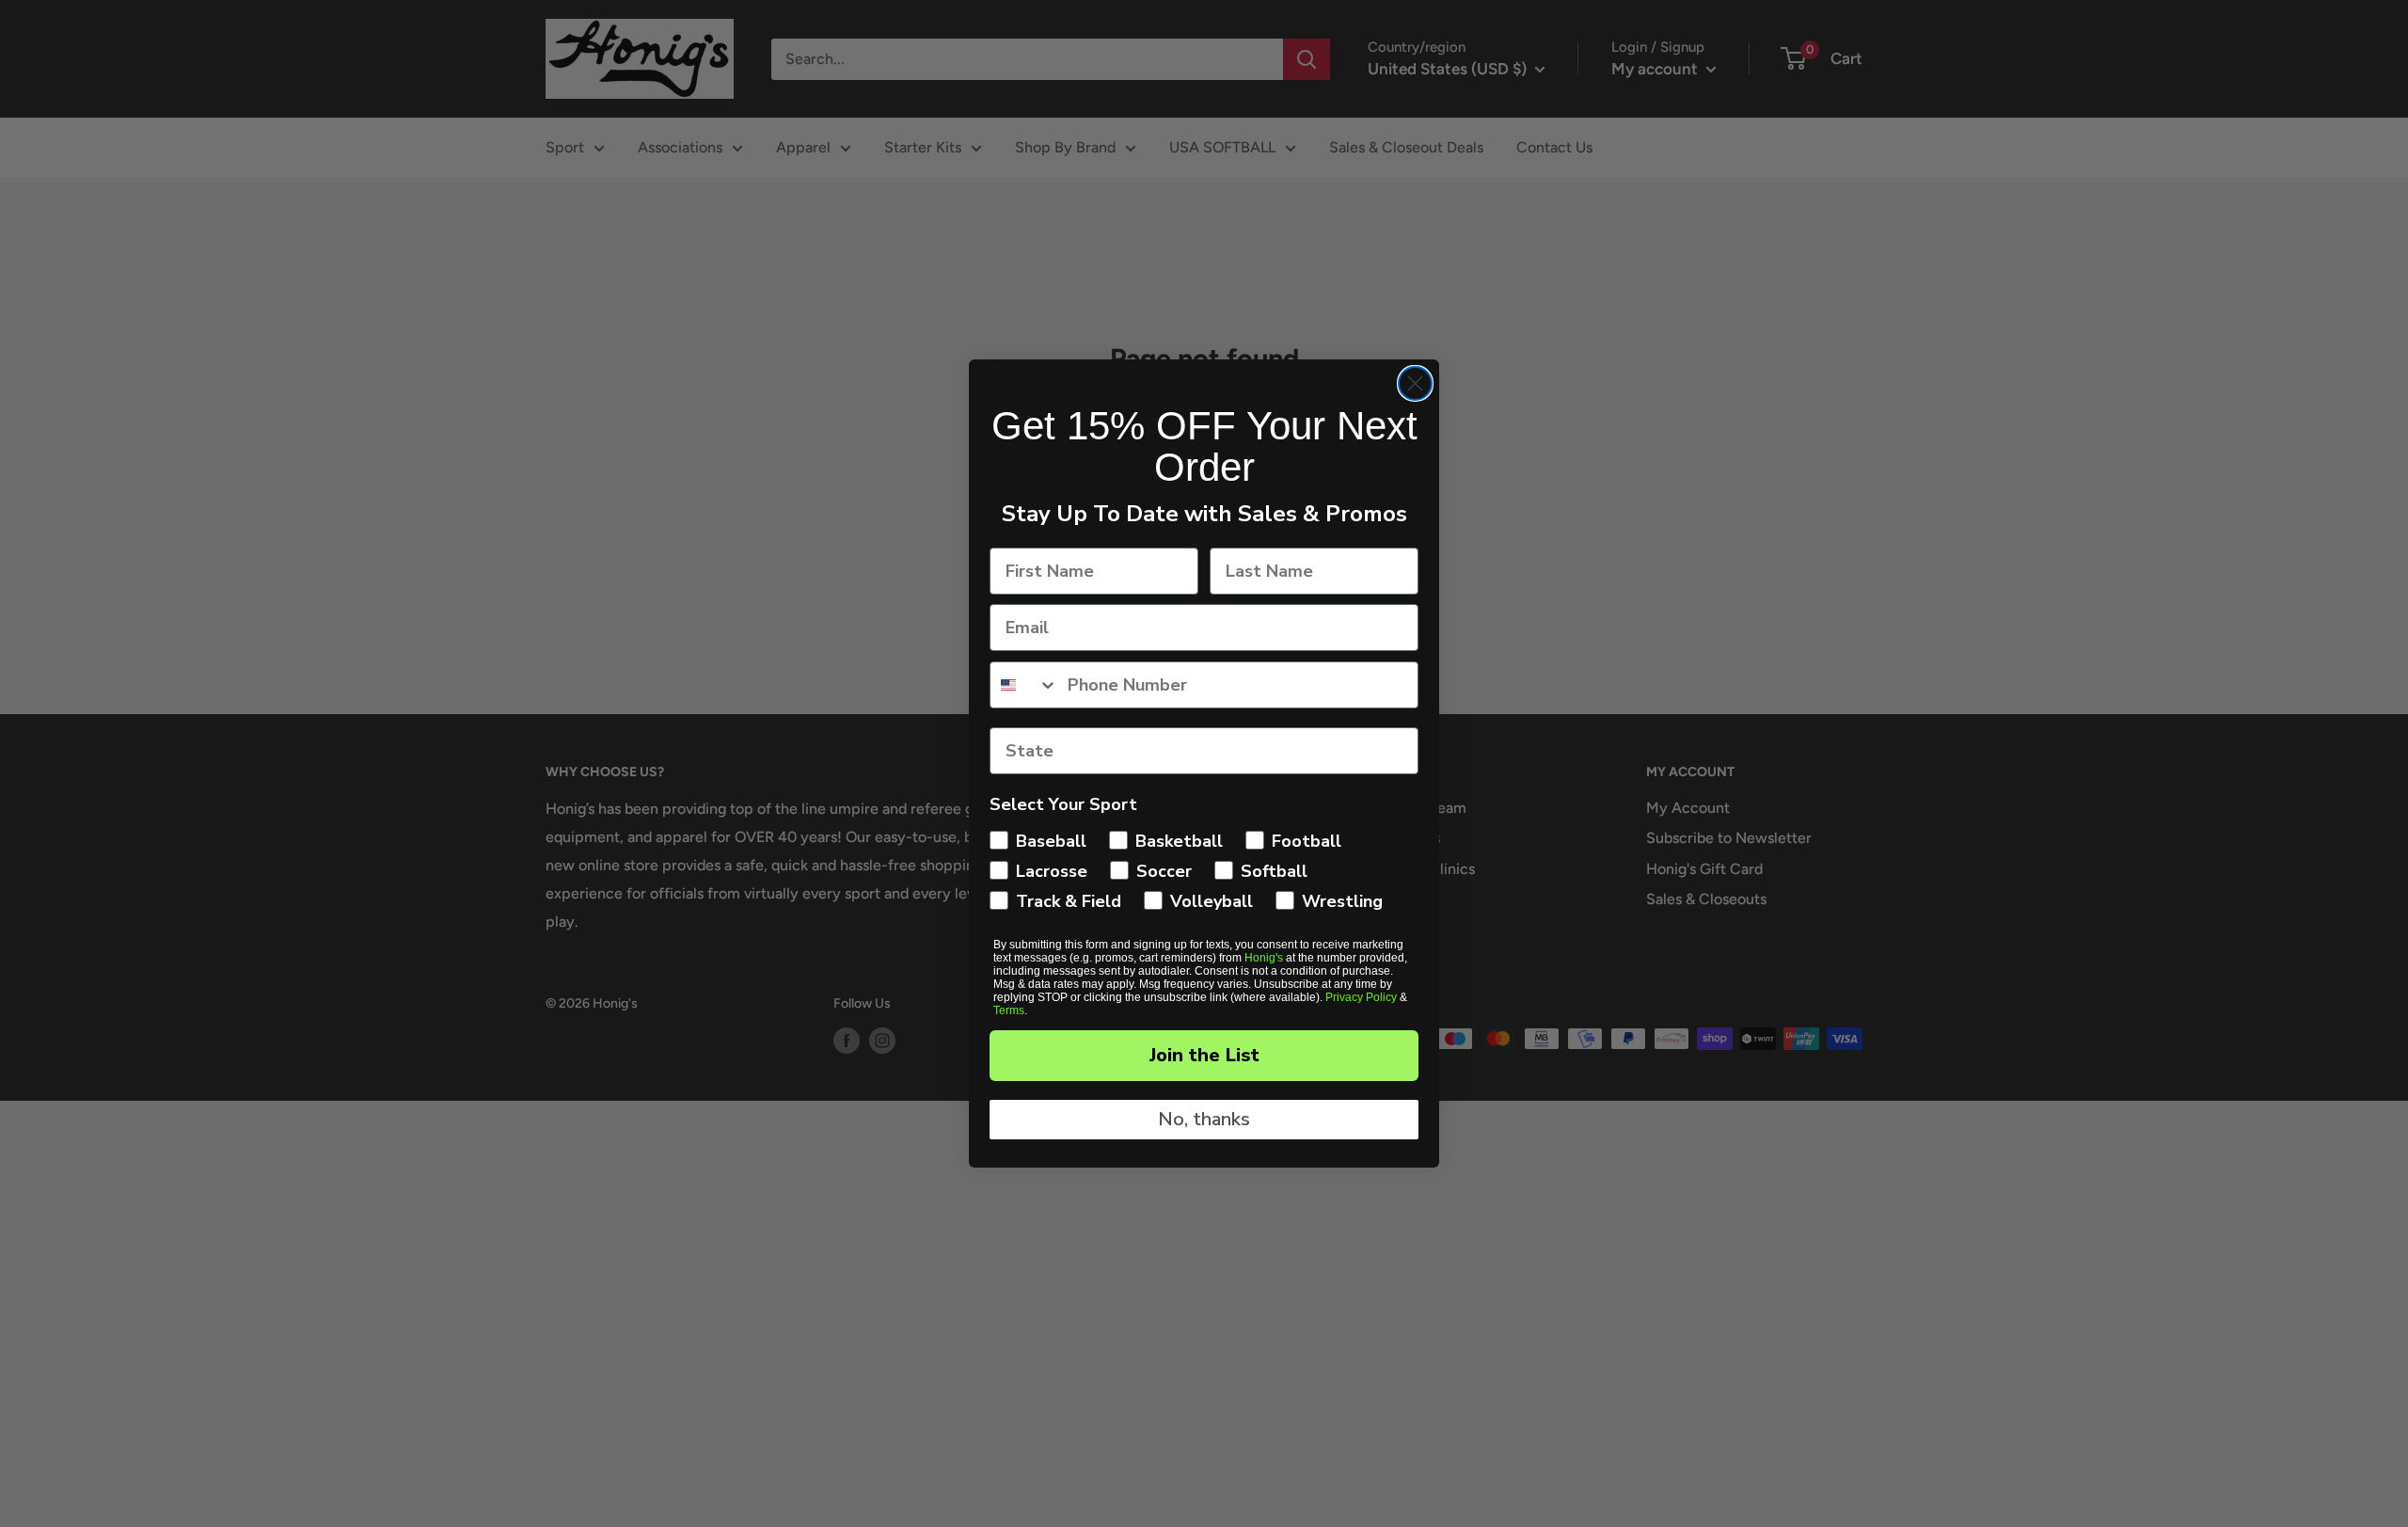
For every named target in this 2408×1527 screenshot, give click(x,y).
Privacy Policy (1361, 997)
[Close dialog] (1415, 383)
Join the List (1204, 1055)
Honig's (1264, 958)
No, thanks (1204, 1119)
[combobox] (1024, 685)
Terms (1009, 1010)
